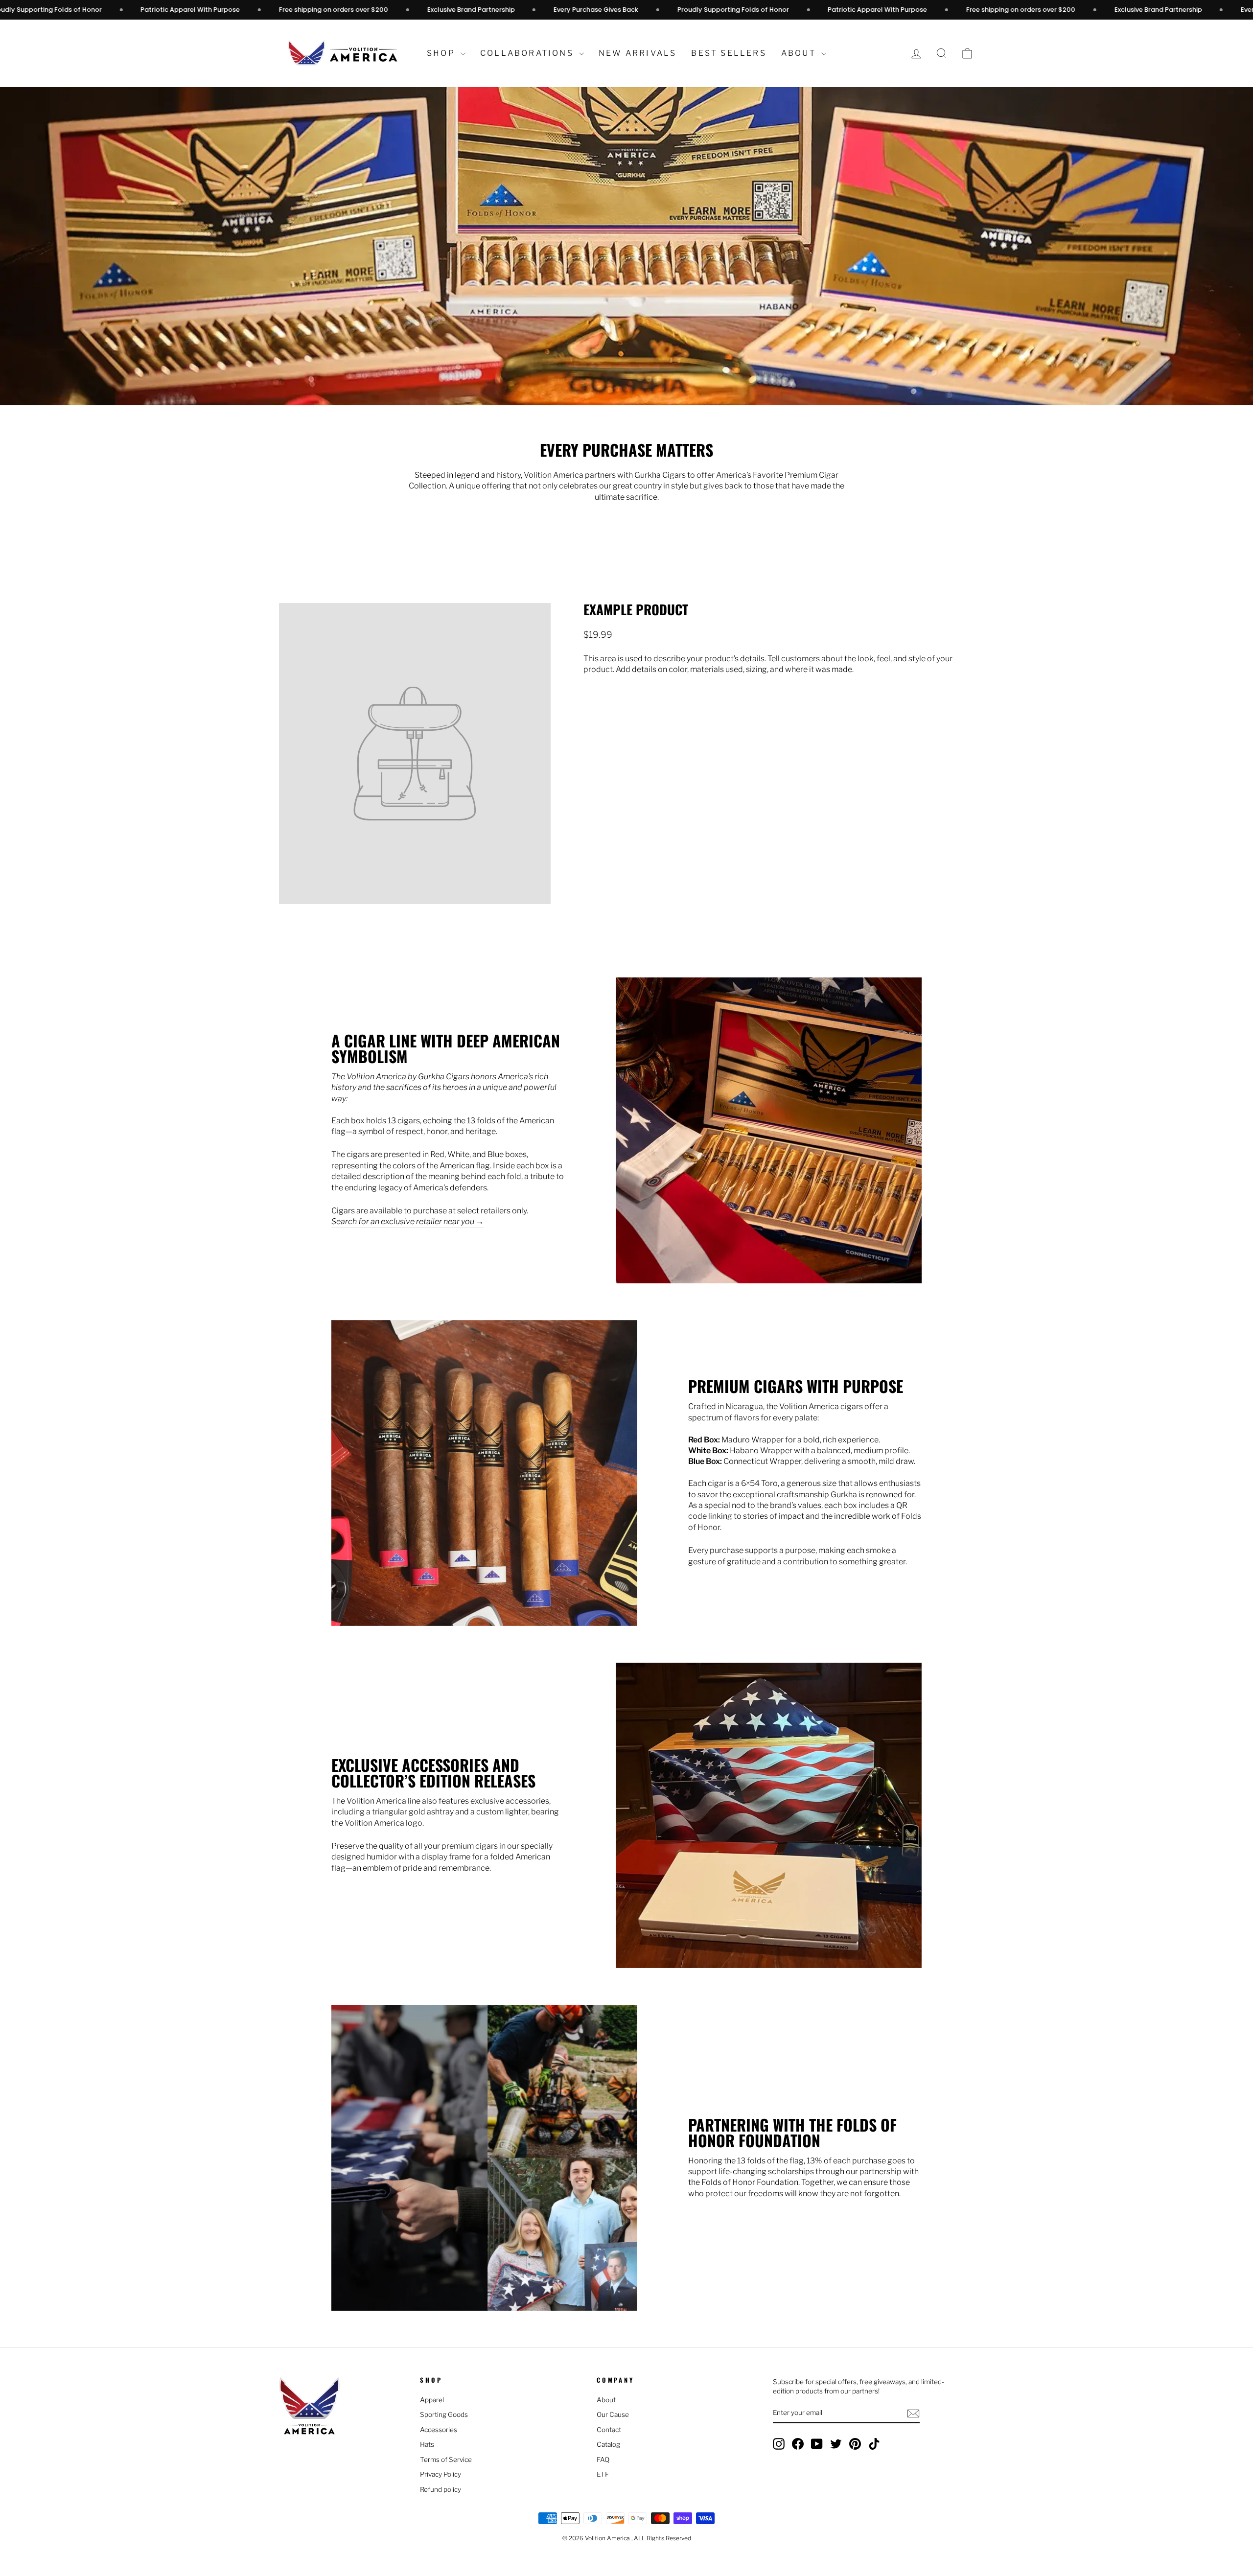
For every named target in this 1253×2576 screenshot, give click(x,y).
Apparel (432, 2400)
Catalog (608, 2444)
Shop (442, 53)
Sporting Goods (444, 2414)
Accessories (439, 2430)
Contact (609, 2430)
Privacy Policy (441, 2474)
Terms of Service (446, 2460)
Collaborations (528, 53)
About (800, 53)
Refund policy (441, 2489)
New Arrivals (638, 53)
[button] (967, 54)
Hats (427, 2444)
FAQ (603, 2460)
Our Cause (613, 2414)
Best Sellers (729, 53)
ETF (603, 2474)
